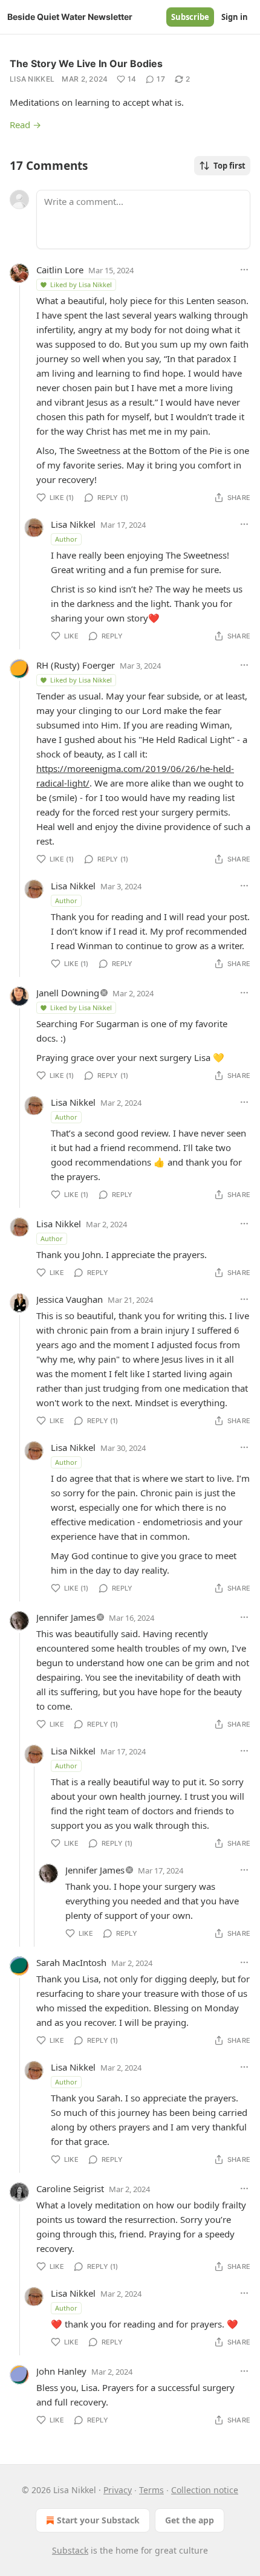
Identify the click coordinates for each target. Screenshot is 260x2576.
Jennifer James (66, 1617)
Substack (70, 2550)
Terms (151, 2490)
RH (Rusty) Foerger (76, 665)
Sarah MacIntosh (71, 1962)
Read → (25, 125)
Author (66, 539)
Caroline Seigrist (70, 2188)
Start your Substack (98, 2520)
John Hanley (61, 2371)
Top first (229, 166)
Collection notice (205, 2490)
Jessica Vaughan (70, 1299)
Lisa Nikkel (32, 79)
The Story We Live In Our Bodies (86, 63)
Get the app (190, 2520)
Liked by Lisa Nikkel (81, 284)
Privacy (118, 2490)
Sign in (235, 17)
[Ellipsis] (244, 270)
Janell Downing (68, 993)
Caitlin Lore (60, 270)
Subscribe (190, 17)
